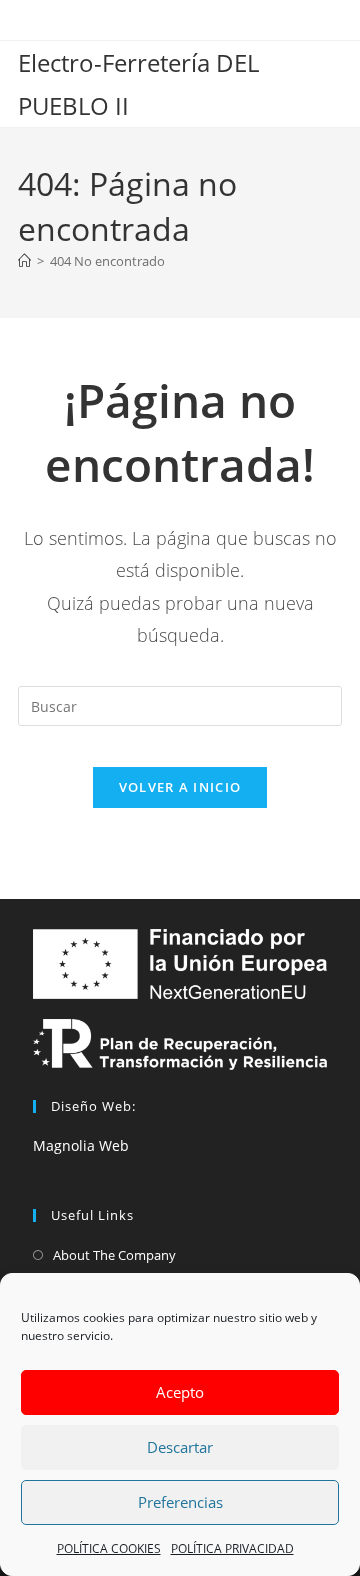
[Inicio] (24, 261)
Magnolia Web (81, 1145)
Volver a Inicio (180, 787)
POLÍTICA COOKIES (109, 1548)
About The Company (114, 1255)
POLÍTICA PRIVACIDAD (232, 1548)
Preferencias (180, 1502)
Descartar (180, 1447)
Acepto (180, 1392)
